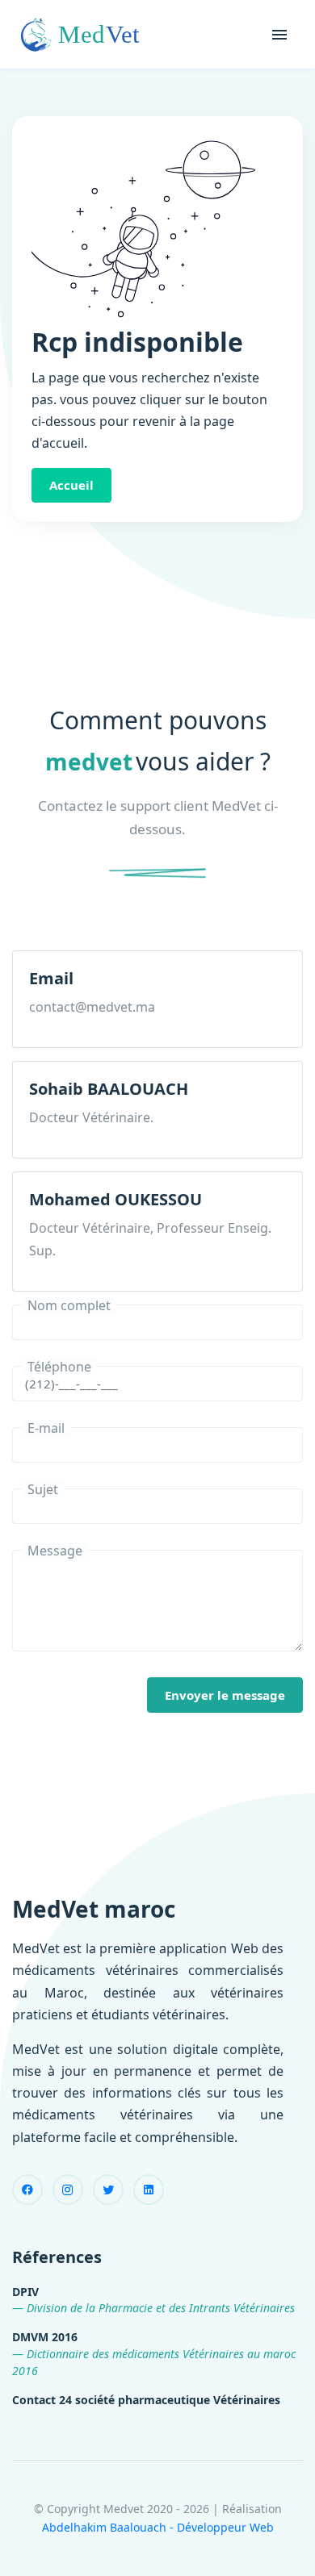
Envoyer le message (225, 1695)
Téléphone (59, 1367)
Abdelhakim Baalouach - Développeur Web (158, 2527)
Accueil (71, 485)
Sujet (43, 1489)
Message (55, 1551)
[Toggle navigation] (279, 35)
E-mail (46, 1428)
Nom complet (69, 1305)
